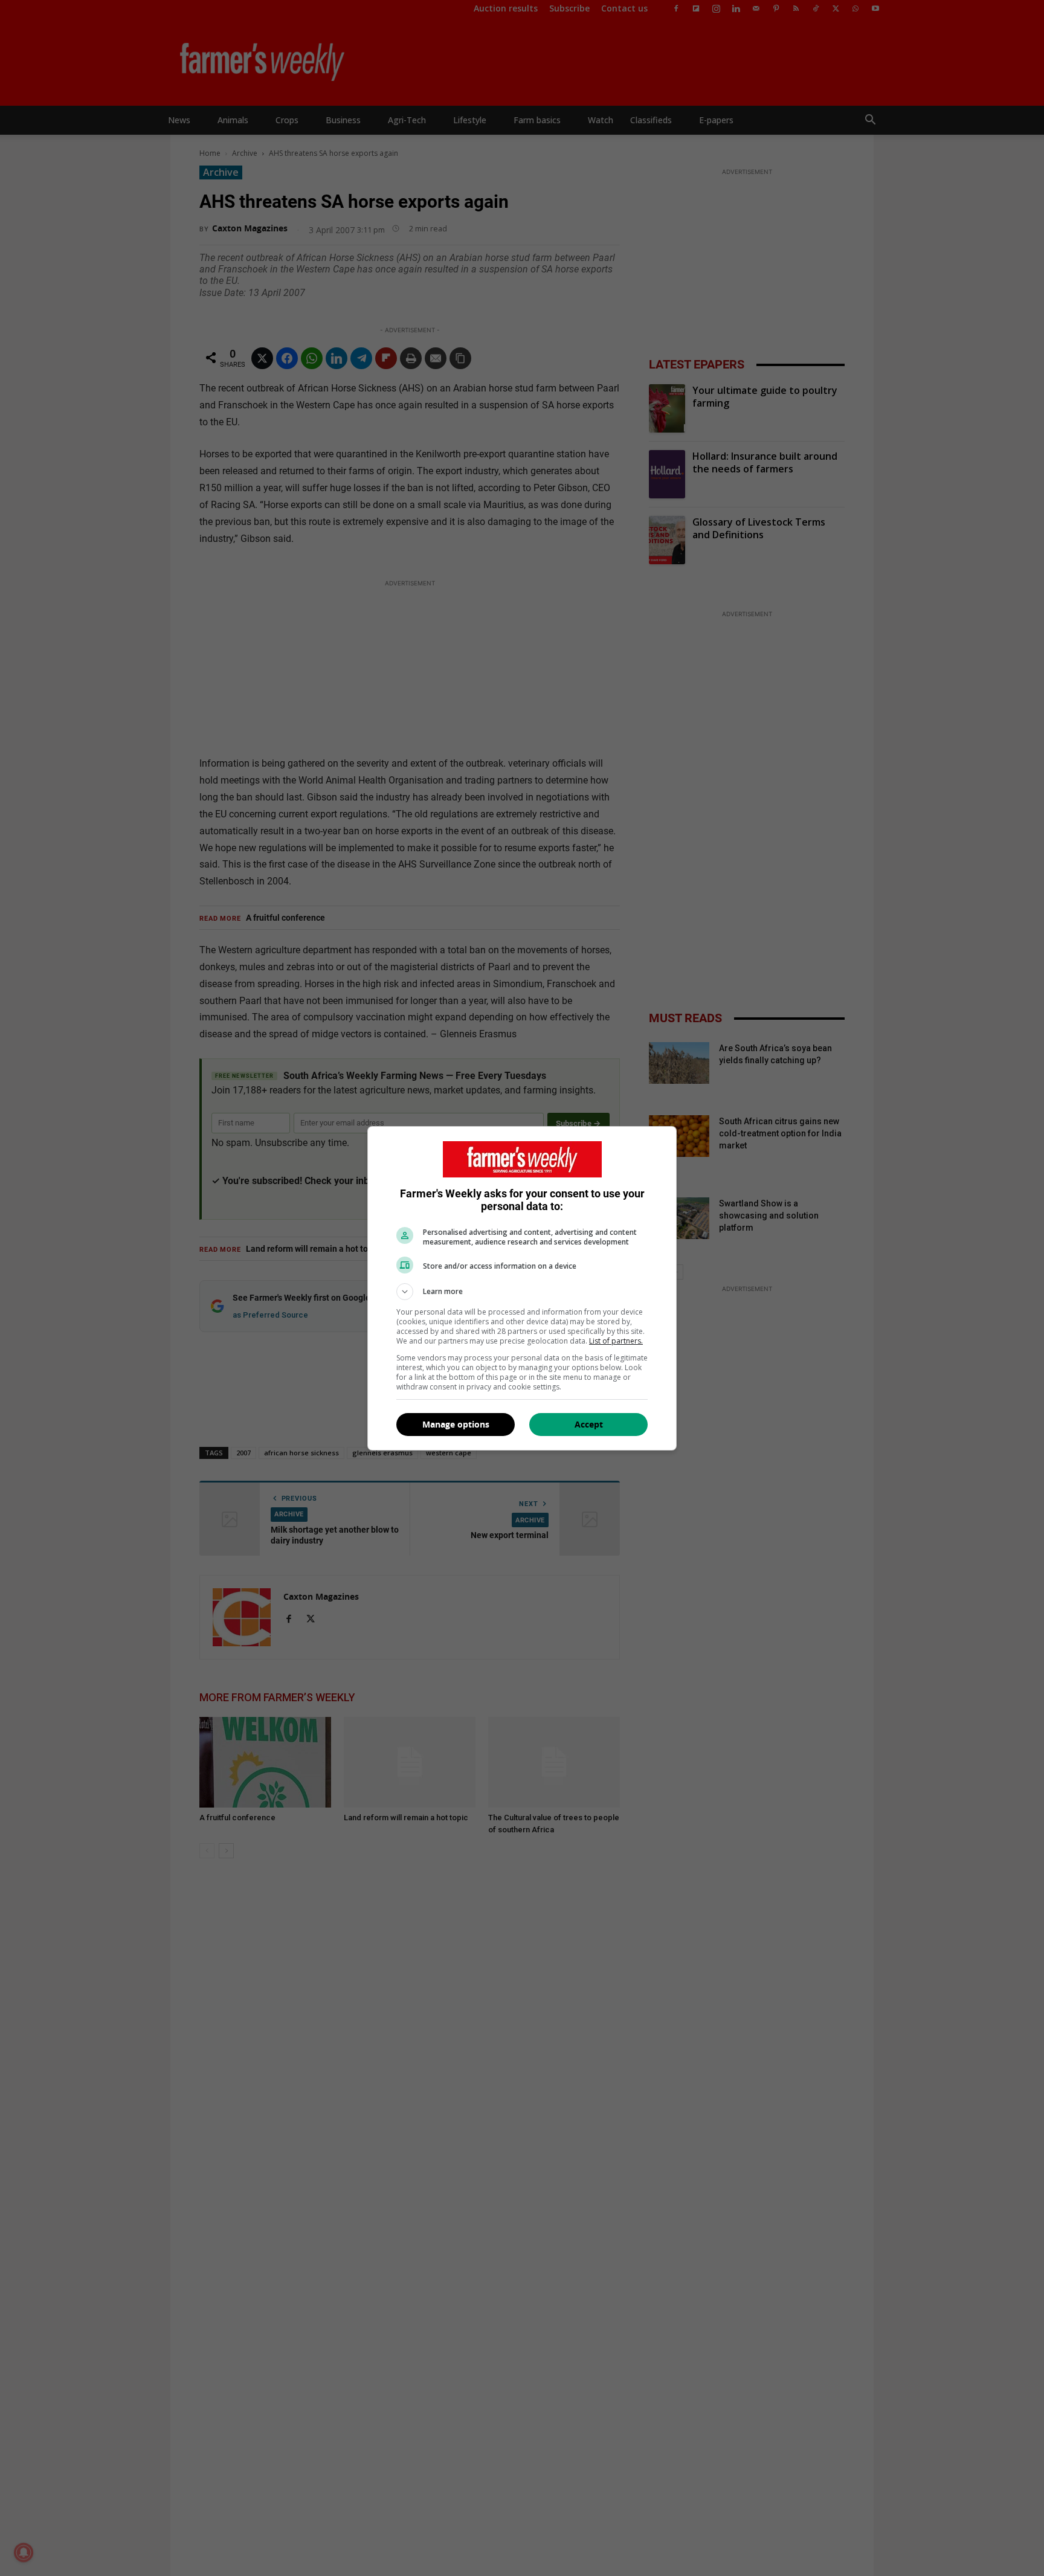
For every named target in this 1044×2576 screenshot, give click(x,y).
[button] (522, 1292)
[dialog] (522, 1288)
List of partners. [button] (616, 1341)
